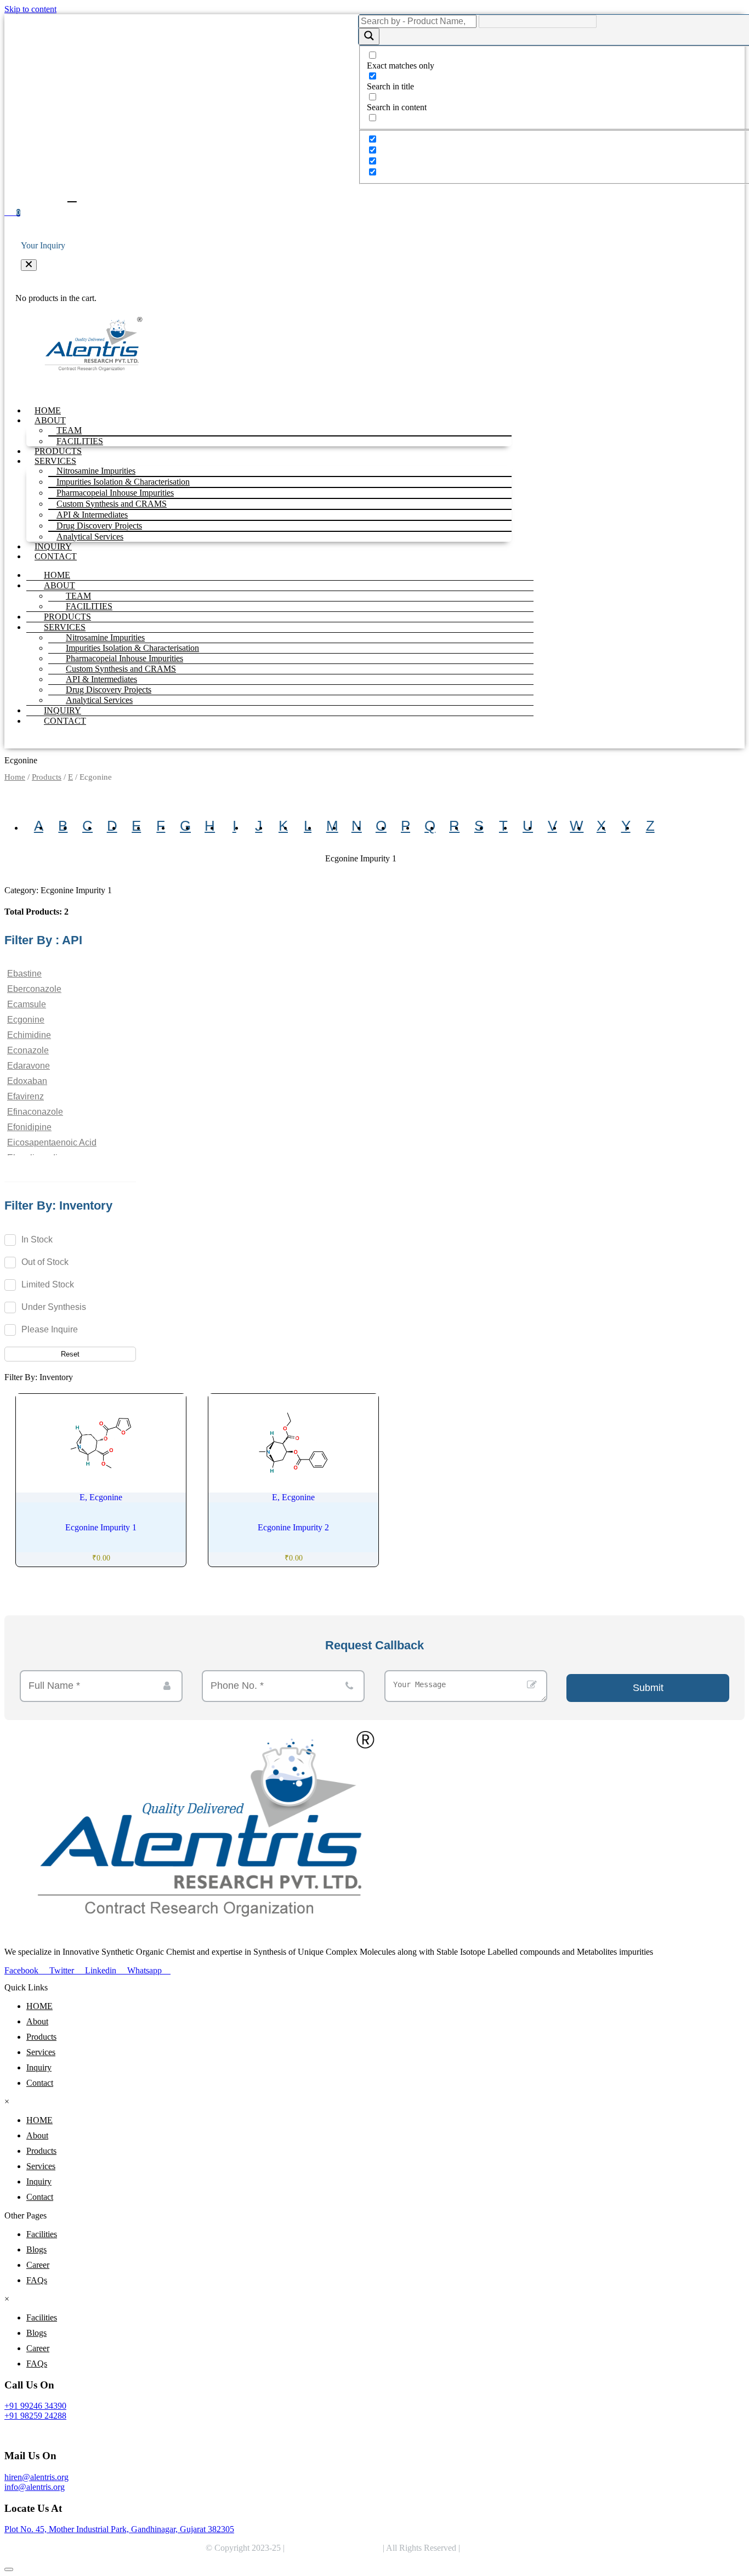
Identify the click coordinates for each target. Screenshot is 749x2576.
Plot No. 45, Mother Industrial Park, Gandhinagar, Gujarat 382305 (119, 2529)
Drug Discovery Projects (109, 690)
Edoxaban (27, 1081)
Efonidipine (29, 1127)
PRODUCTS (58, 451)
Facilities (42, 2234)
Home (15, 777)
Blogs (36, 2249)
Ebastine (24, 974)
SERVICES (65, 627)
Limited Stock (48, 1284)
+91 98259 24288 (35, 2416)
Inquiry (39, 2067)
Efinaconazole (35, 1112)
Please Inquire (50, 1329)
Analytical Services (90, 537)
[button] (29, 265)
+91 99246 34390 (35, 2406)
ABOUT (59, 585)
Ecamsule (27, 1004)
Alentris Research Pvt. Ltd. (334, 2548)
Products (47, 777)
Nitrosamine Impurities (105, 637)
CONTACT (56, 556)
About (37, 2021)
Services (41, 2052)
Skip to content (30, 9)
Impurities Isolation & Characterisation (132, 648)
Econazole (28, 1050)
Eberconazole (34, 989)
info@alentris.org (35, 2487)
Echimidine (29, 1035)
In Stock (37, 1239)
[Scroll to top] (9, 2569)
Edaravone (29, 1066)
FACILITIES (80, 441)
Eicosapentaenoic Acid (52, 1142)
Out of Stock (45, 1262)
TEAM (78, 596)
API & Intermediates (101, 679)
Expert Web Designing (504, 2548)
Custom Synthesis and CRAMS (121, 669)
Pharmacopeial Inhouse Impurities (124, 658)
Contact (40, 2083)
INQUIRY (53, 546)
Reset (70, 1354)
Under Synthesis (54, 1307)
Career (38, 2265)
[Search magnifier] (369, 36)
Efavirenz (25, 1096)
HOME (48, 410)
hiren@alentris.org (36, 2477)
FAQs (37, 2280)
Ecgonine (26, 1020)
